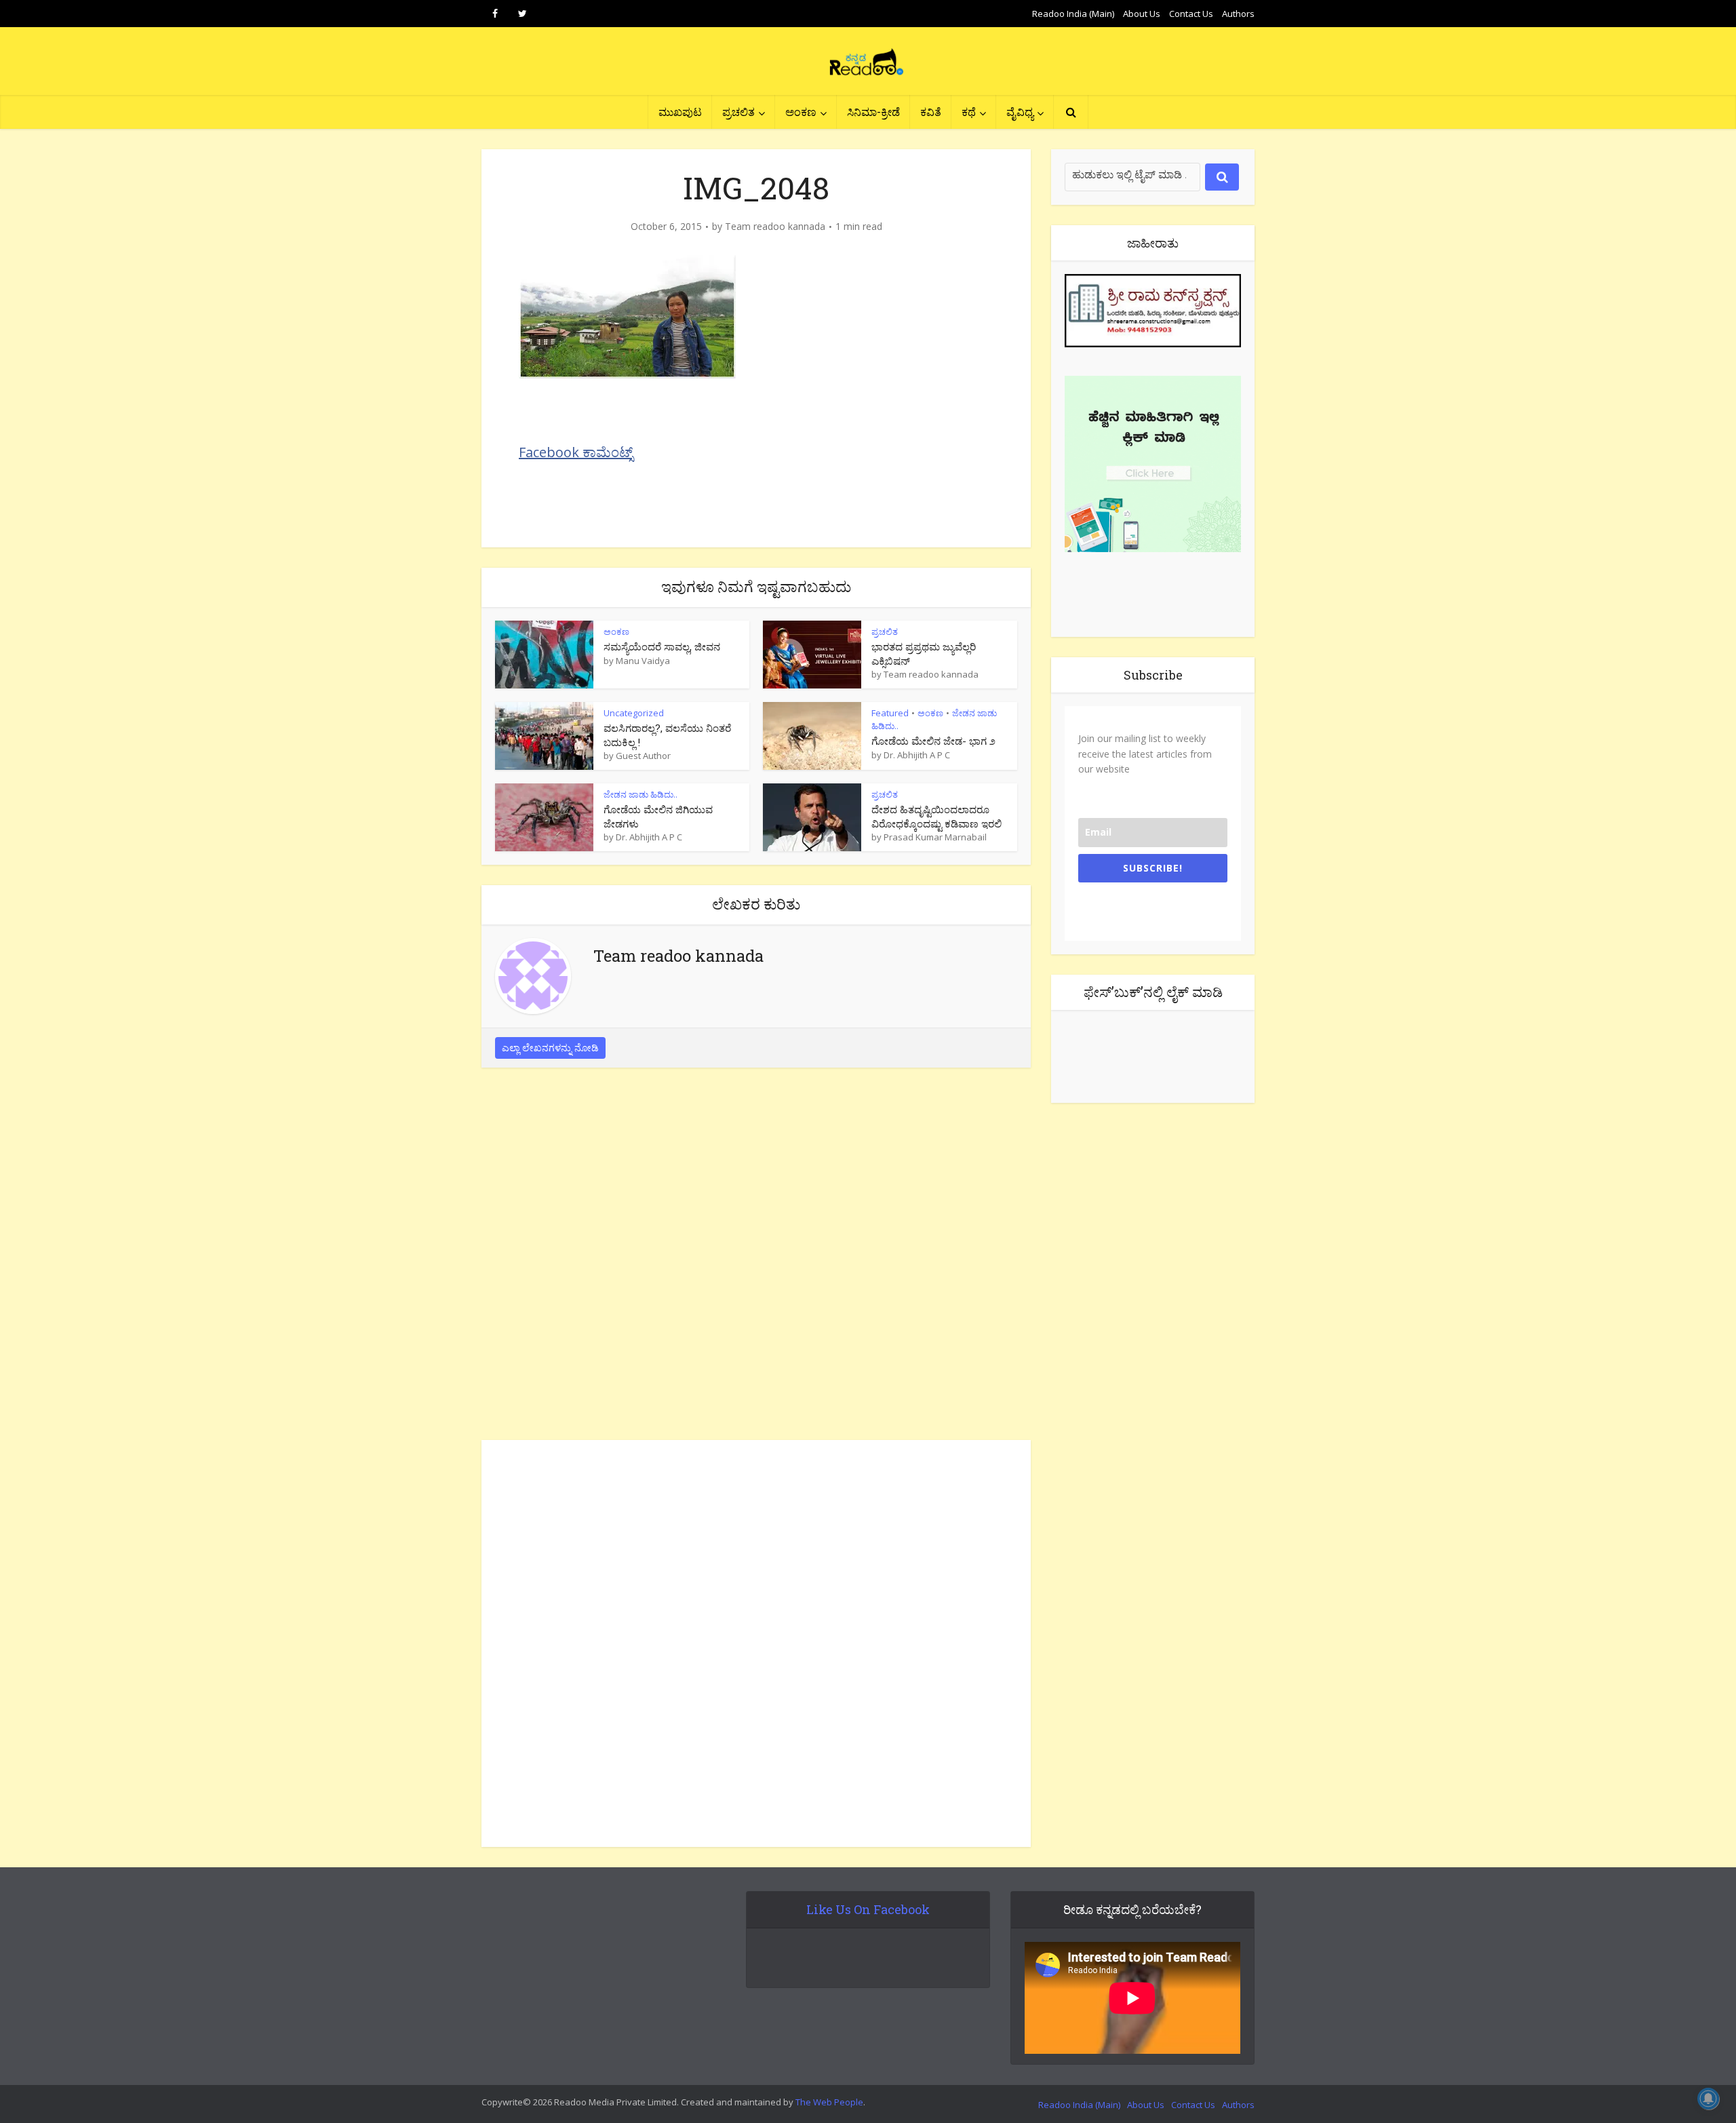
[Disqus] (756, 1258)
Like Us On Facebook (868, 1909)
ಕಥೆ (969, 112)
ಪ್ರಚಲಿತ (738, 112)
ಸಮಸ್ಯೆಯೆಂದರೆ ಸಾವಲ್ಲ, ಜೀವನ (662, 646)
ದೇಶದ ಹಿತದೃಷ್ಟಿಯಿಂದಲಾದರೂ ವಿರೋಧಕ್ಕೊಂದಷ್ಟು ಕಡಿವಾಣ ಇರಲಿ (936, 816)
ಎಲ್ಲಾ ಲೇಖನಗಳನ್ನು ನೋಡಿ (550, 1048)
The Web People (829, 2102)
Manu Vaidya (643, 661)
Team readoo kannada (775, 227)
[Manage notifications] (1708, 2099)
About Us (1142, 14)
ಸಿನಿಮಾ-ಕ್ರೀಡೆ (873, 112)
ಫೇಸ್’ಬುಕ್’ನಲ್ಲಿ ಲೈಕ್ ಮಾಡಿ (1153, 992)
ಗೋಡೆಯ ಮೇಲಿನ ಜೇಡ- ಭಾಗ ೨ (933, 741)
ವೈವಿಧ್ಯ (1020, 112)
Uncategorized (634, 713)
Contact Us (1191, 14)
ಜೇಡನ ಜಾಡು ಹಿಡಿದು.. (640, 794)
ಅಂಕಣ (801, 112)
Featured (890, 713)
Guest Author (643, 756)
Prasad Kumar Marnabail (935, 837)
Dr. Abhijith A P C (917, 755)
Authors (1238, 14)
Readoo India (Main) (1073, 14)
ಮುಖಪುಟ (680, 112)
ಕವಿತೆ (931, 112)
